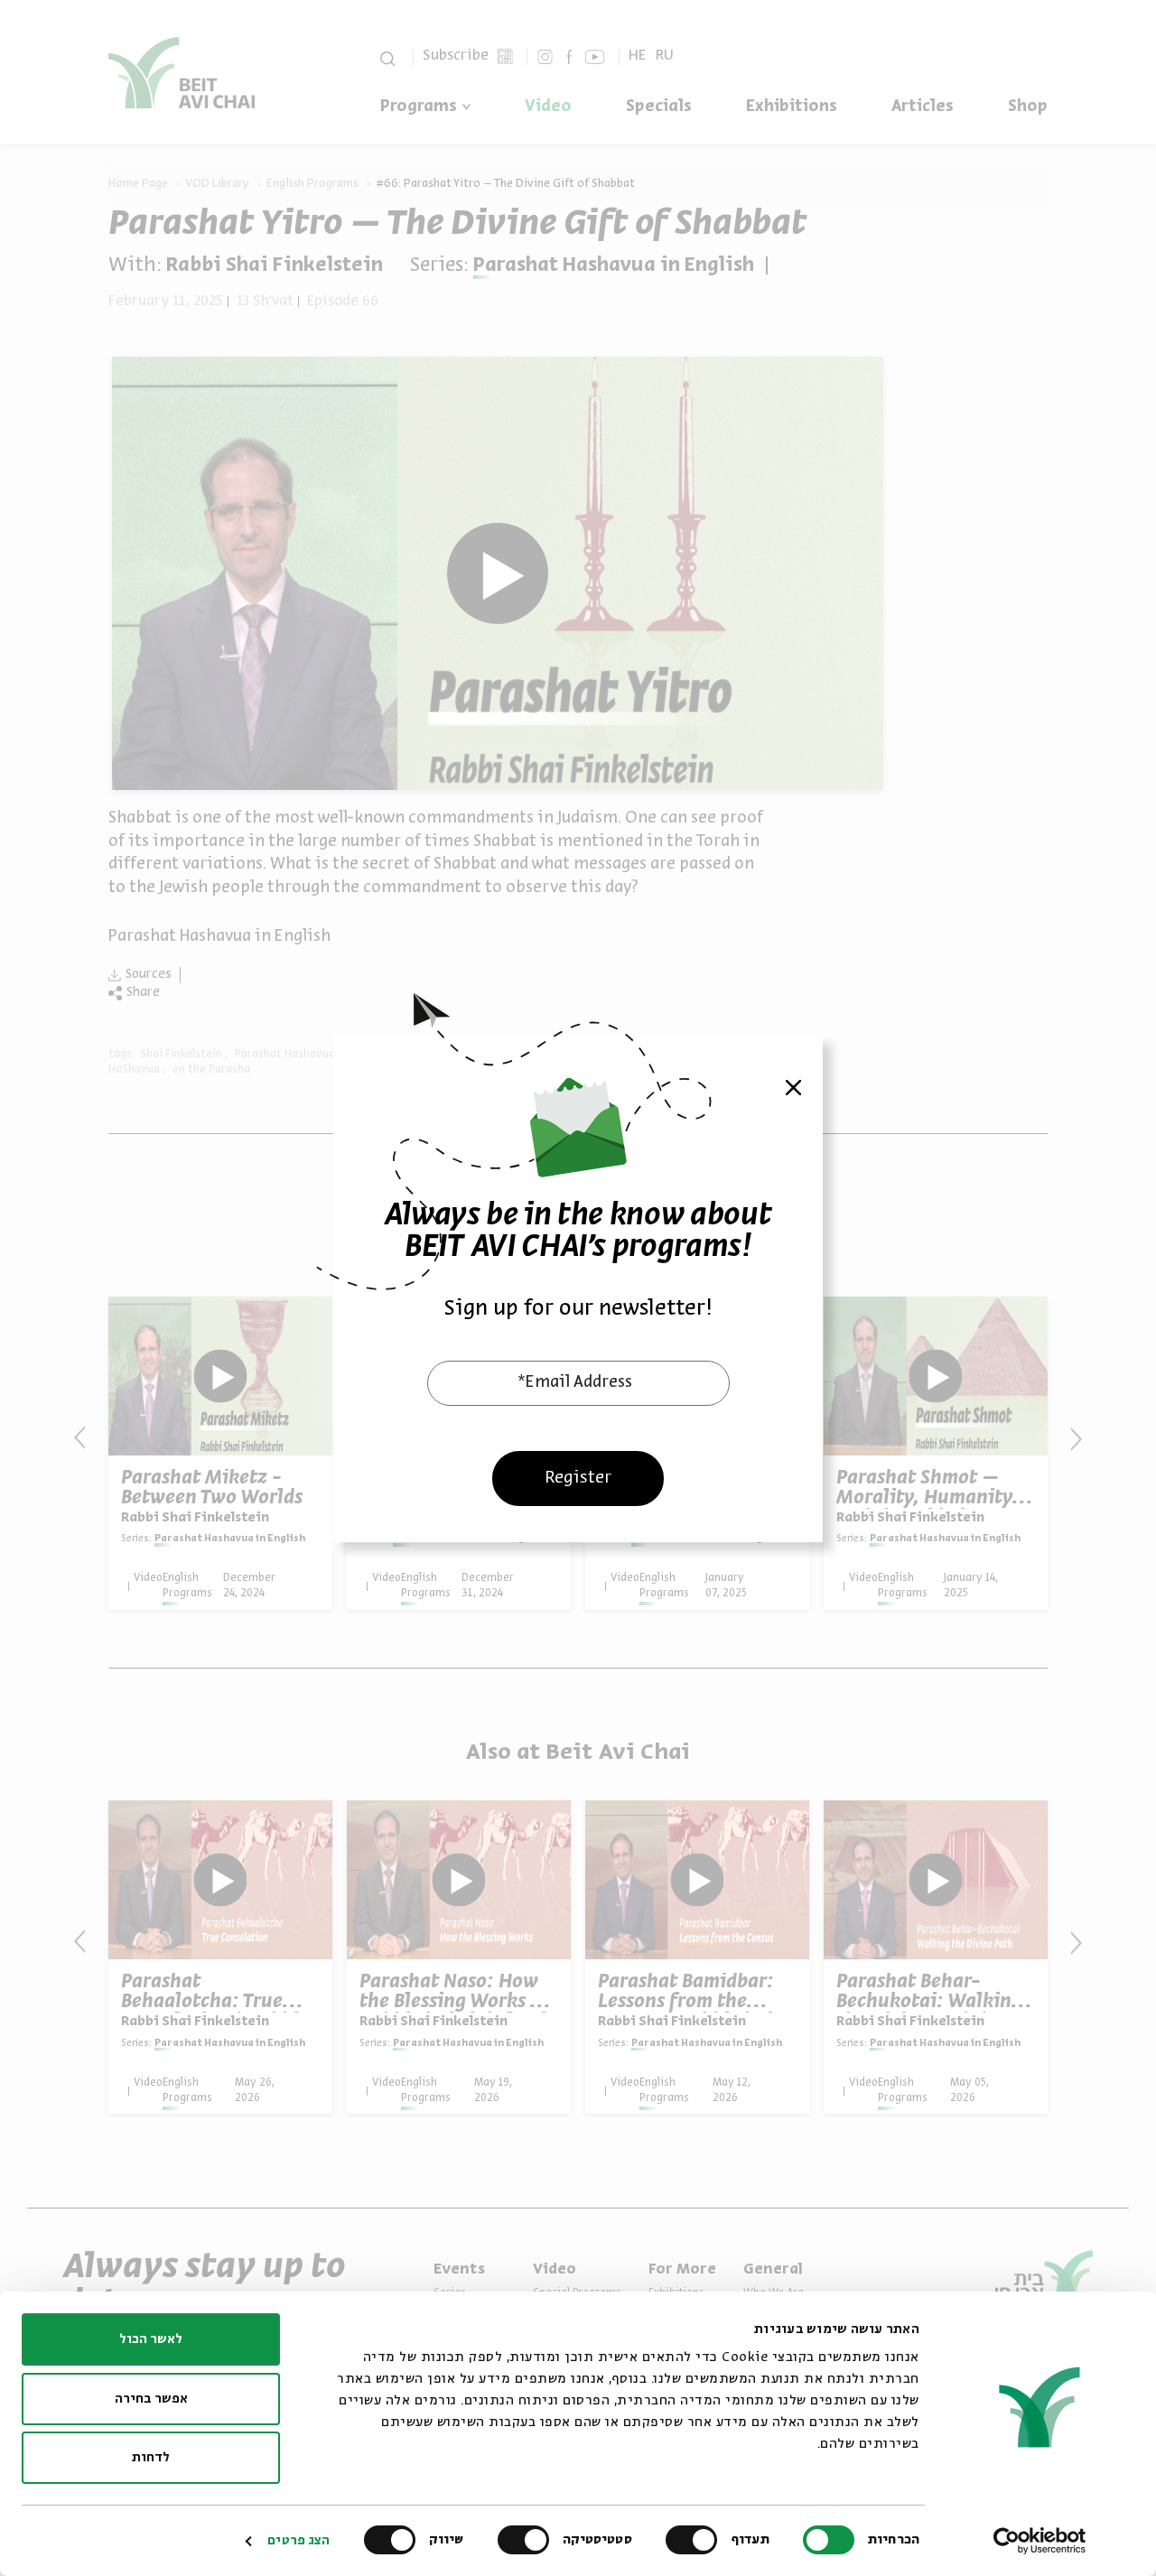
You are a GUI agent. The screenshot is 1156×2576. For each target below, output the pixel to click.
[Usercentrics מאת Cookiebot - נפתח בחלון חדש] (1040, 2541)
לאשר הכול (151, 2339)
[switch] (695, 2540)
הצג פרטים (298, 2541)
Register (578, 1477)
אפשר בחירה (151, 2399)
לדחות (151, 2458)
